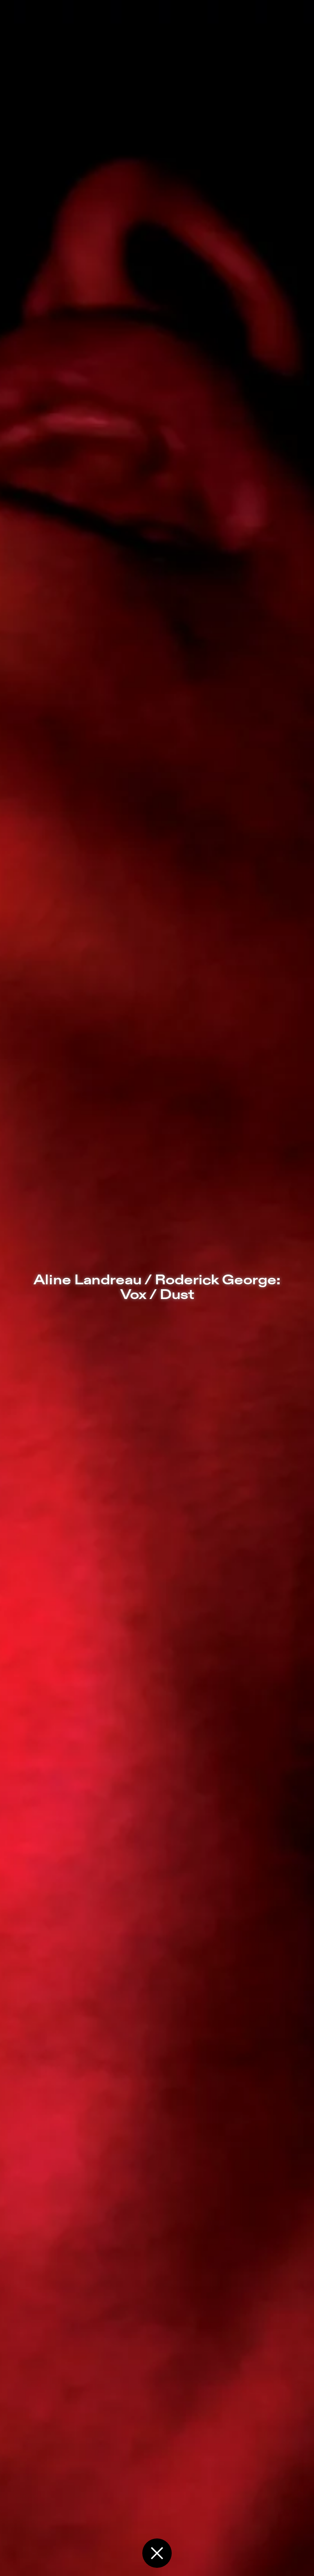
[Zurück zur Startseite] (157, 2553)
